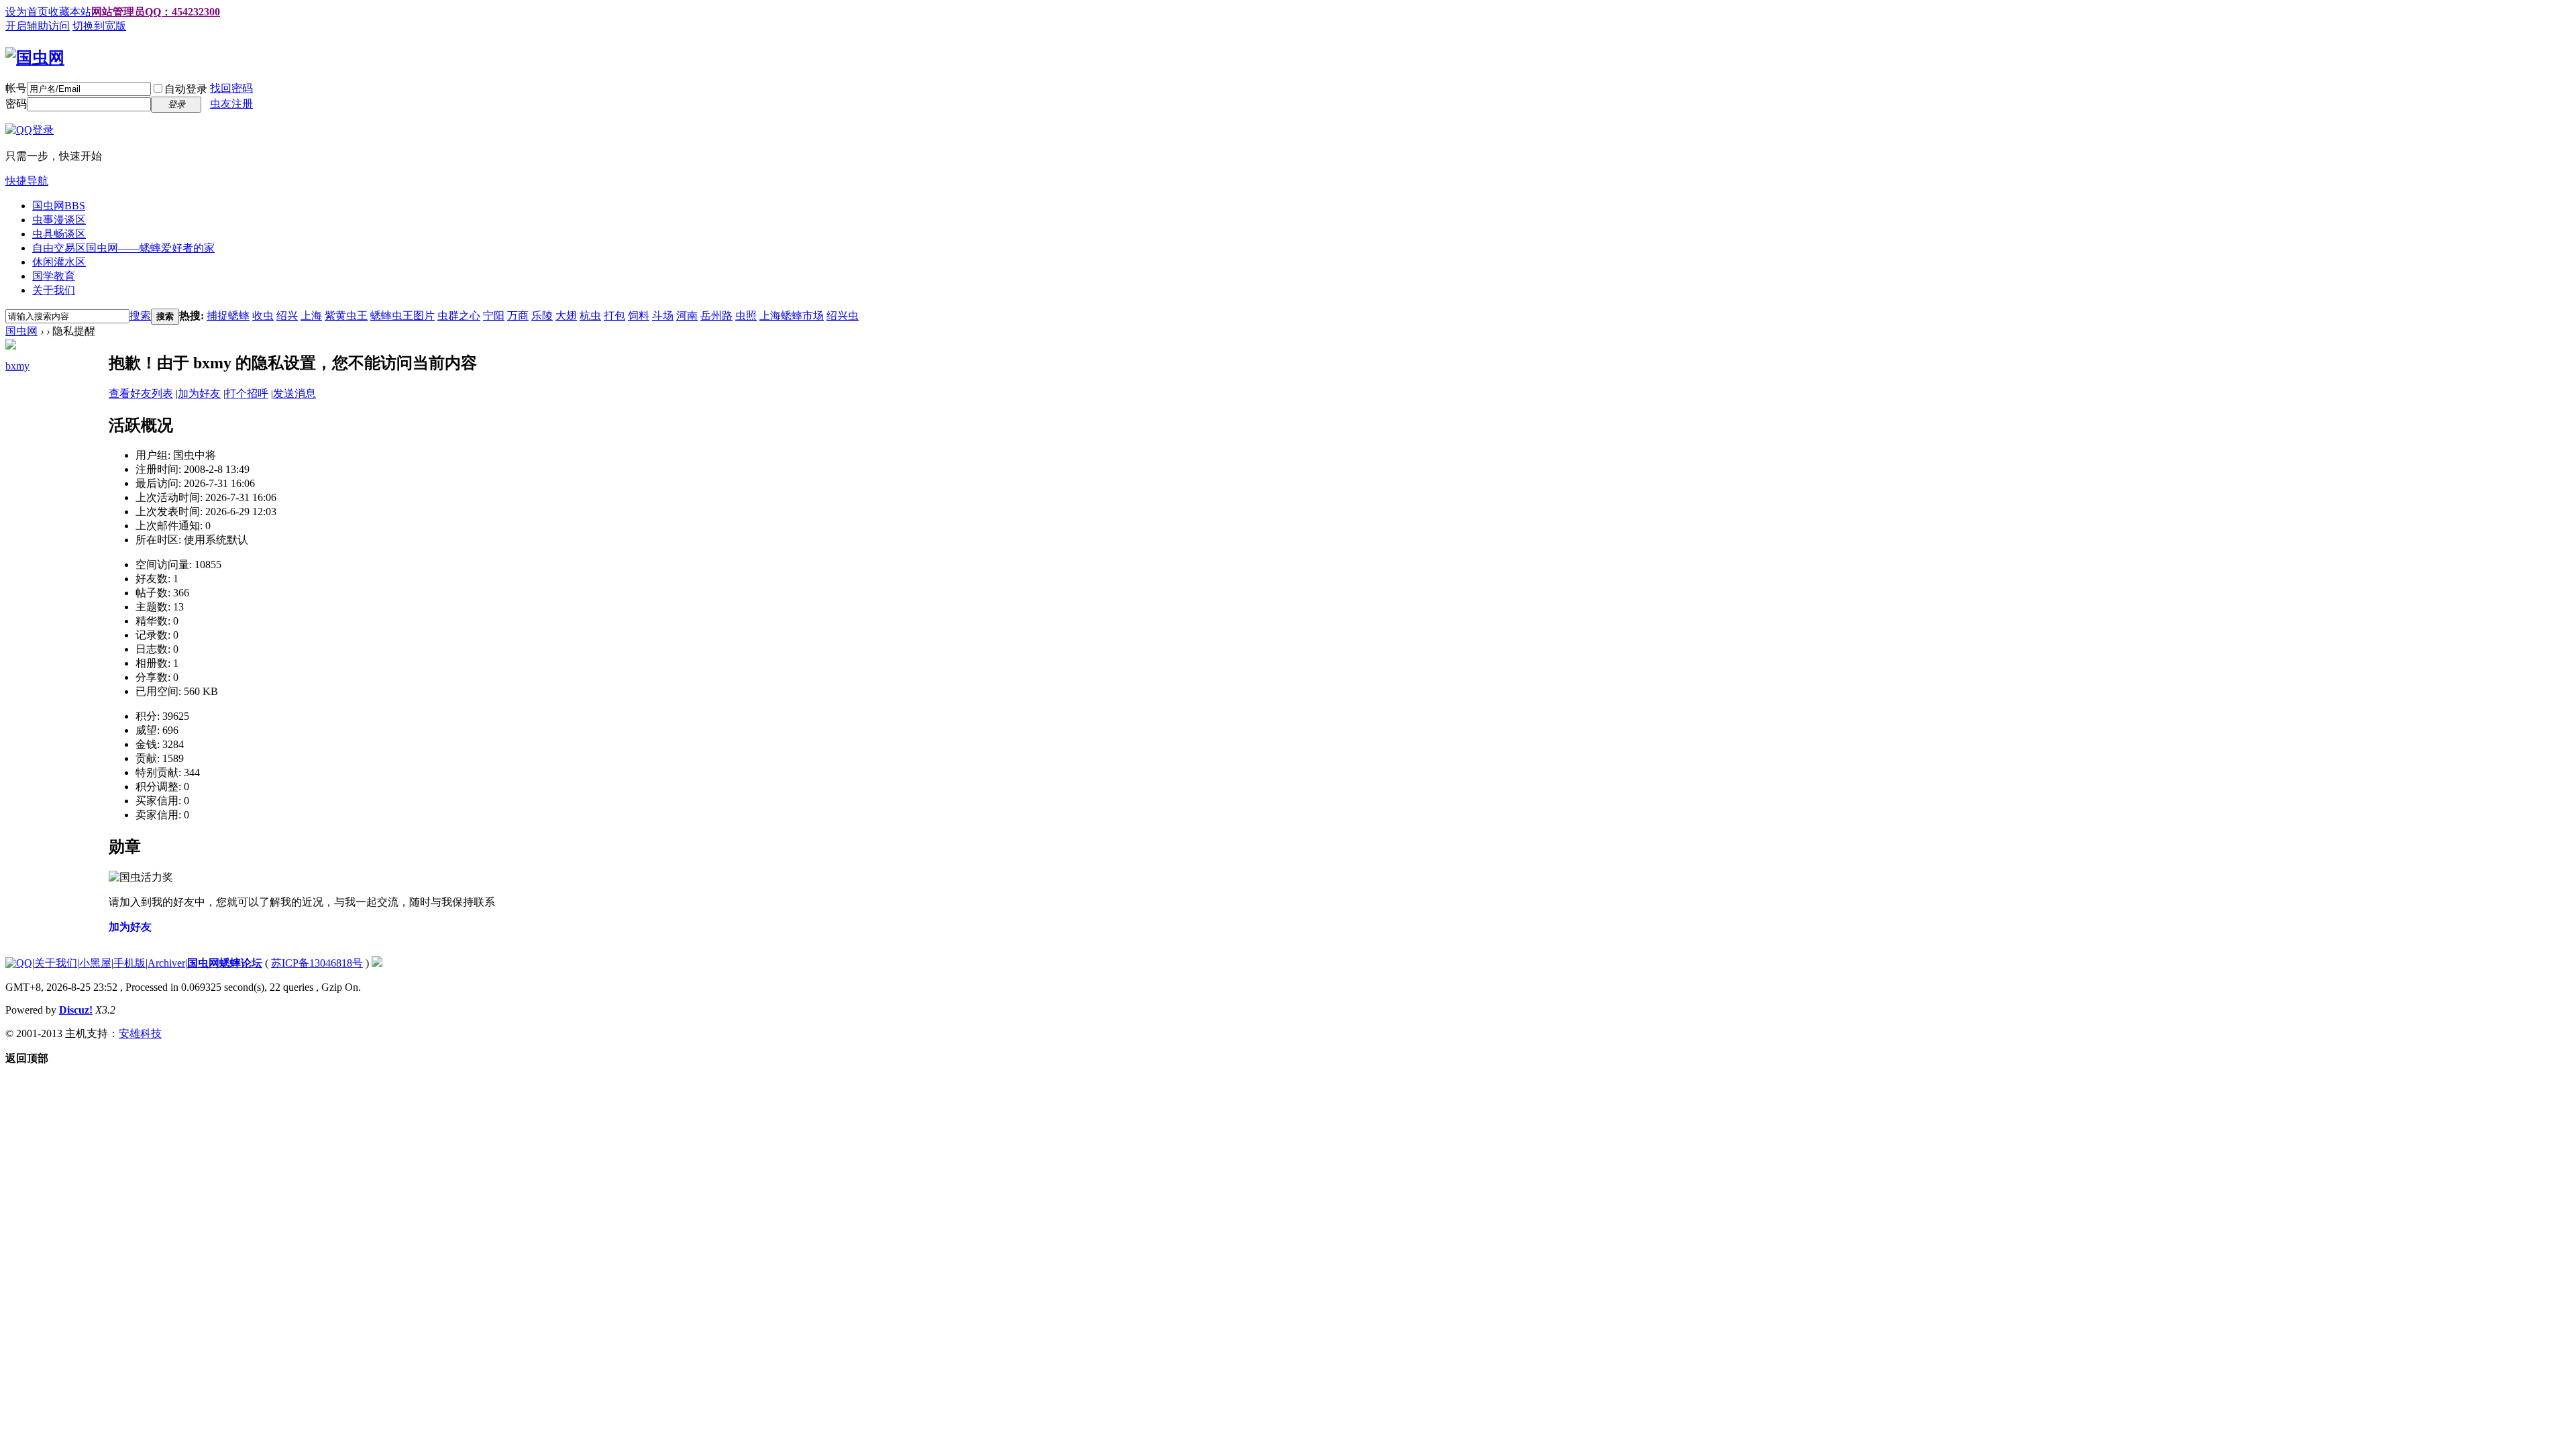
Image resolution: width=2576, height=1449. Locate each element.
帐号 (16, 88)
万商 (518, 316)
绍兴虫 (843, 316)
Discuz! (76, 1010)
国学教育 (54, 276)
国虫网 (59, 206)
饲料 (639, 316)
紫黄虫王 (346, 316)
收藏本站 (70, 12)
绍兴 (287, 316)
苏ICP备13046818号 (317, 963)
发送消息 (294, 393)
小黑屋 (95, 963)
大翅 (566, 316)
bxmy (17, 366)
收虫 (263, 316)
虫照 (746, 316)
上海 (311, 316)
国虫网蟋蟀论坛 (225, 963)
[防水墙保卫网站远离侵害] (377, 963)
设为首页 (27, 12)
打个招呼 (247, 393)
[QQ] (19, 963)
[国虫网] (35, 58)
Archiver (166, 963)
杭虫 (590, 316)
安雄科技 (140, 1033)
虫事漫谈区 (59, 220)
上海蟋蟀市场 (792, 316)
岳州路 (716, 316)
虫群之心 (459, 316)
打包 (614, 316)
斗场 (663, 316)
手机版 (129, 963)
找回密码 (231, 88)
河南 (687, 316)
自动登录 (186, 89)
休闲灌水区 (59, 262)
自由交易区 (123, 248)
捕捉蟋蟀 (228, 316)
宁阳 (494, 316)
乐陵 (542, 316)
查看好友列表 (141, 393)
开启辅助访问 (38, 26)
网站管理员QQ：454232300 (156, 12)
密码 (16, 104)
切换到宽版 (99, 26)
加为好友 (199, 393)
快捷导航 (27, 181)
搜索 (140, 316)
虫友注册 (231, 104)
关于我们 (54, 290)
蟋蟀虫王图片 (402, 316)
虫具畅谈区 (59, 234)
